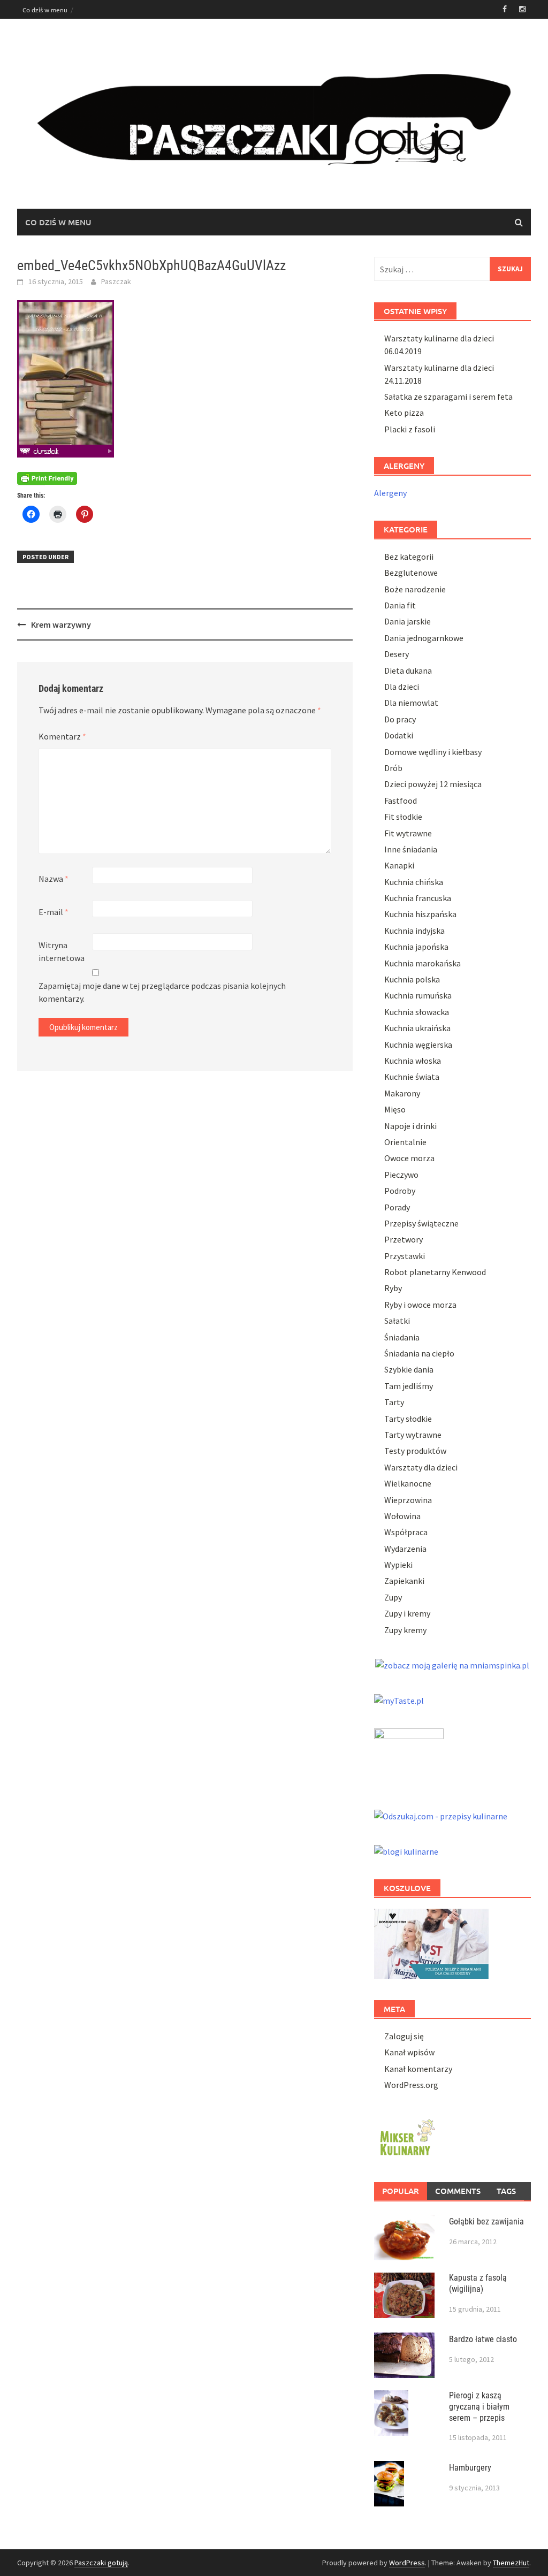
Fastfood (401, 801)
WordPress (407, 2563)
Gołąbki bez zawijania (486, 2221)
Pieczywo (401, 1175)
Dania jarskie (408, 621)
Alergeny (390, 493)
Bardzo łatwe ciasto (483, 2339)
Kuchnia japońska (416, 947)
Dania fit (400, 605)
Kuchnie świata (412, 1077)
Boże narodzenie (415, 589)
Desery (397, 654)
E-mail (54, 912)
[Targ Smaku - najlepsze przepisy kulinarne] (409, 1757)
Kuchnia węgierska (418, 1045)
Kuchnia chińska (414, 882)
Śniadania (402, 1337)
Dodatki (399, 735)
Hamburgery (470, 2468)
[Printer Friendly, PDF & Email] (47, 477)
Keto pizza (404, 413)
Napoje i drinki (410, 1126)
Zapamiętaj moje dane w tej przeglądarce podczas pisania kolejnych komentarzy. (162, 992)
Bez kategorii (409, 557)
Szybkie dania (409, 1369)
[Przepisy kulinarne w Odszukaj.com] (441, 1815)
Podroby (400, 1191)
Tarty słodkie (408, 1419)
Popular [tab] (401, 2191)
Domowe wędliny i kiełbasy (433, 752)
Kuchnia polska (412, 979)
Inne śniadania (411, 849)
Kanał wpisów (409, 2052)
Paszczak (116, 281)
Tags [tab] (506, 2191)
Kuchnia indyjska (414, 931)
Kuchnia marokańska (423, 963)
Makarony (402, 1093)
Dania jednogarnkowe (424, 638)
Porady (397, 1207)
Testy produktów (415, 1451)
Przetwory (404, 1239)
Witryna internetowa (62, 951)
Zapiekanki (404, 1581)
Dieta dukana (408, 670)
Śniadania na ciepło (419, 1353)
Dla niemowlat (411, 703)
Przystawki (405, 1256)
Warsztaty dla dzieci (421, 1467)
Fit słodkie (403, 817)
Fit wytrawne (408, 833)
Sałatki (397, 1321)
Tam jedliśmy (409, 1386)
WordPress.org (411, 2085)
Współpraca (406, 1532)
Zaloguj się (404, 2036)
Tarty (394, 1402)
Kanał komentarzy (418, 2069)
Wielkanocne (408, 1483)
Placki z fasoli (410, 429)
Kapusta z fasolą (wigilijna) (478, 2283)
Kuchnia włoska (413, 1061)
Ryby (393, 1288)
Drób (393, 768)
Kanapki (399, 865)
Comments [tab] (458, 2191)
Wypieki (398, 1565)
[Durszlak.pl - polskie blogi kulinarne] (406, 1850)
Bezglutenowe (411, 573)
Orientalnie (405, 1142)
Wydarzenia (405, 1549)
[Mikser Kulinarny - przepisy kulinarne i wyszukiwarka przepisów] (406, 2136)
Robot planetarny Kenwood (435, 1272)
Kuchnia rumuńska (418, 995)
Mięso (395, 1109)
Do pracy (400, 719)
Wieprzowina (408, 1500)
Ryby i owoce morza (420, 1305)
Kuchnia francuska (418, 898)
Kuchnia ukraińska (417, 1028)
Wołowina (402, 1516)
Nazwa (54, 879)
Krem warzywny (61, 624)
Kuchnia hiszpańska (420, 914)
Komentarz (62, 736)
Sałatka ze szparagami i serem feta (448, 397)
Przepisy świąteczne (421, 1223)
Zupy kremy (405, 1630)
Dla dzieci (402, 687)
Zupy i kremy (407, 1613)
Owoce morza (409, 1158)
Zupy (393, 1597)
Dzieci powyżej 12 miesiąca (433, 784)
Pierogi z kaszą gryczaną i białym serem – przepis (479, 2407)
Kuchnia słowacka (417, 1012)
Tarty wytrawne (413, 1435)
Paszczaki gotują (101, 2563)
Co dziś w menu (45, 10)
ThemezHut (511, 2563)
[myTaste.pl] (399, 1699)
